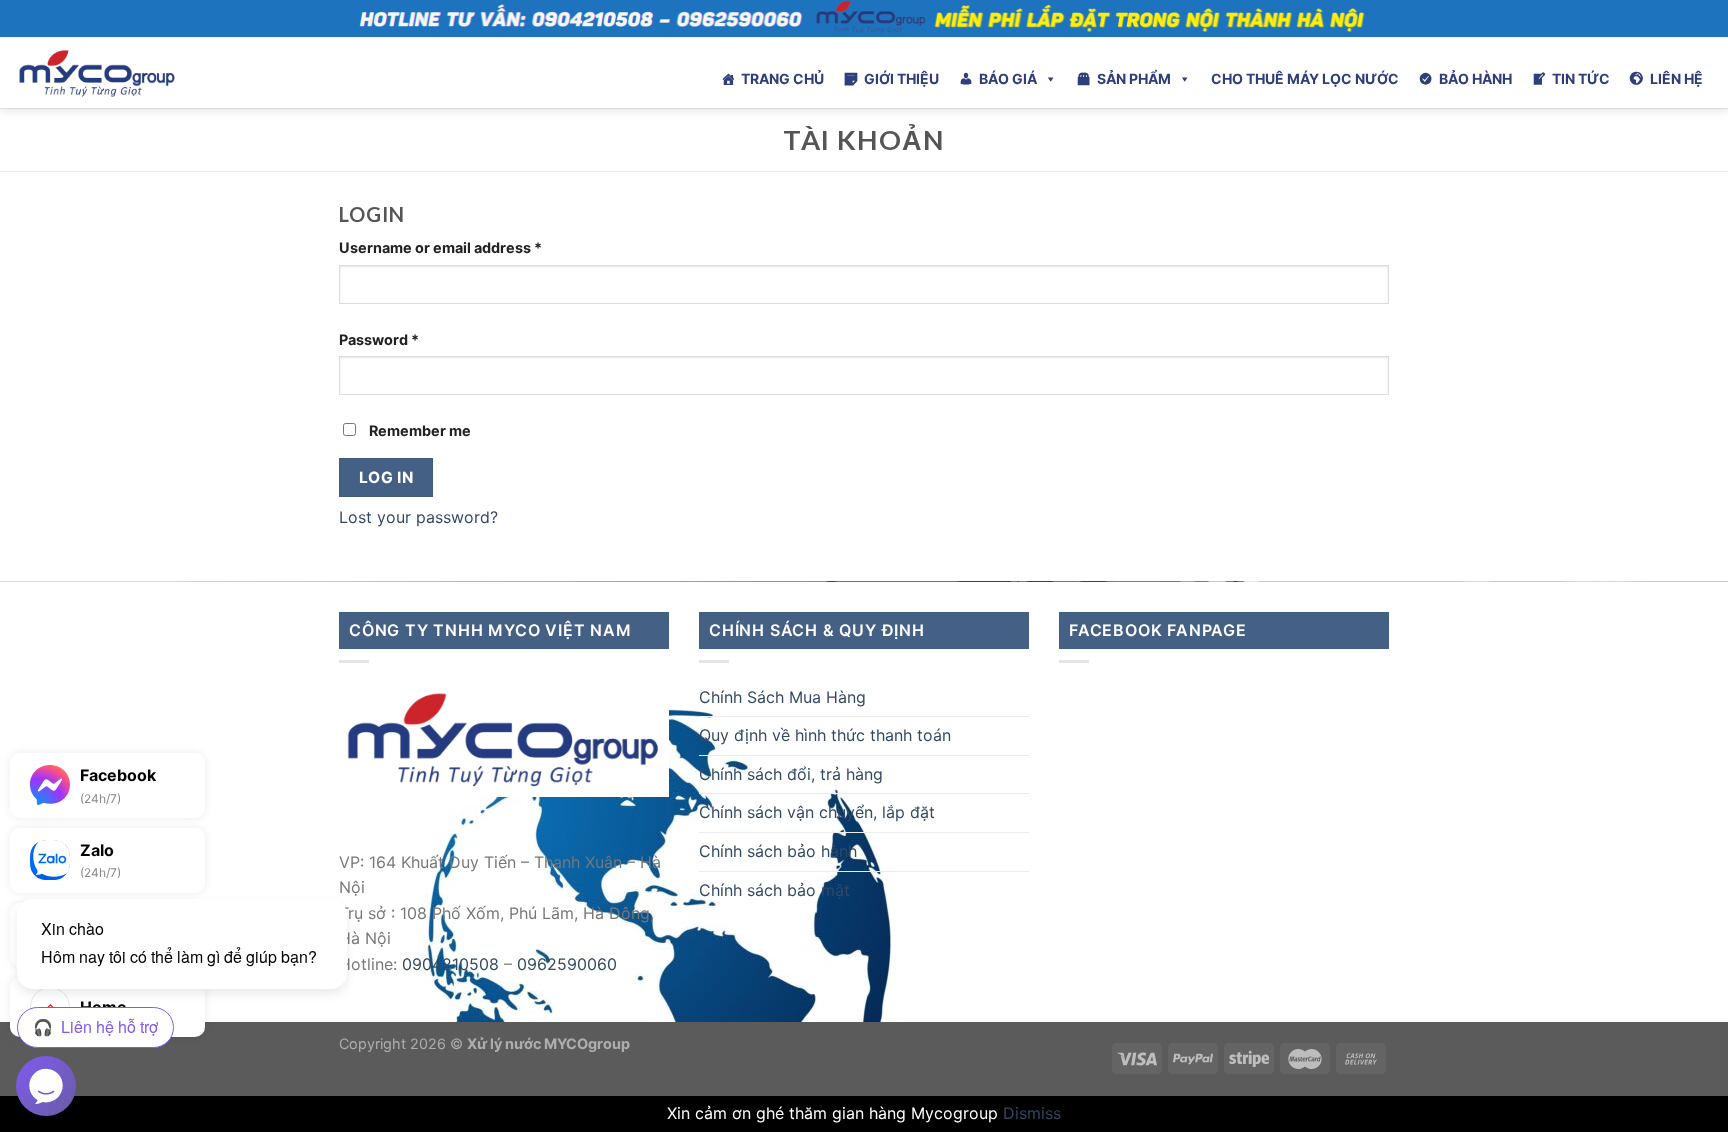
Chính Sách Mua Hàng (782, 697)
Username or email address (440, 247)
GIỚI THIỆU (901, 78)
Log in (386, 477)
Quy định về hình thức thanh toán (825, 735)
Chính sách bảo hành (778, 851)
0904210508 (450, 964)
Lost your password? (418, 517)
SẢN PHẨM (1134, 78)
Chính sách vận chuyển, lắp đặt (817, 812)
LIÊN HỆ (1676, 78)
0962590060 (567, 964)
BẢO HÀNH (1475, 78)
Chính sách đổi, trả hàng (791, 774)
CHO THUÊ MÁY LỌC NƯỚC (1305, 78)
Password (379, 339)
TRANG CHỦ (782, 78)
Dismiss (1032, 1113)
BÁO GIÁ (1008, 78)
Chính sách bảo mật (774, 890)
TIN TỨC (1581, 78)
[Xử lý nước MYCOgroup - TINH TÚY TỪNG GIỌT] (151, 72)
